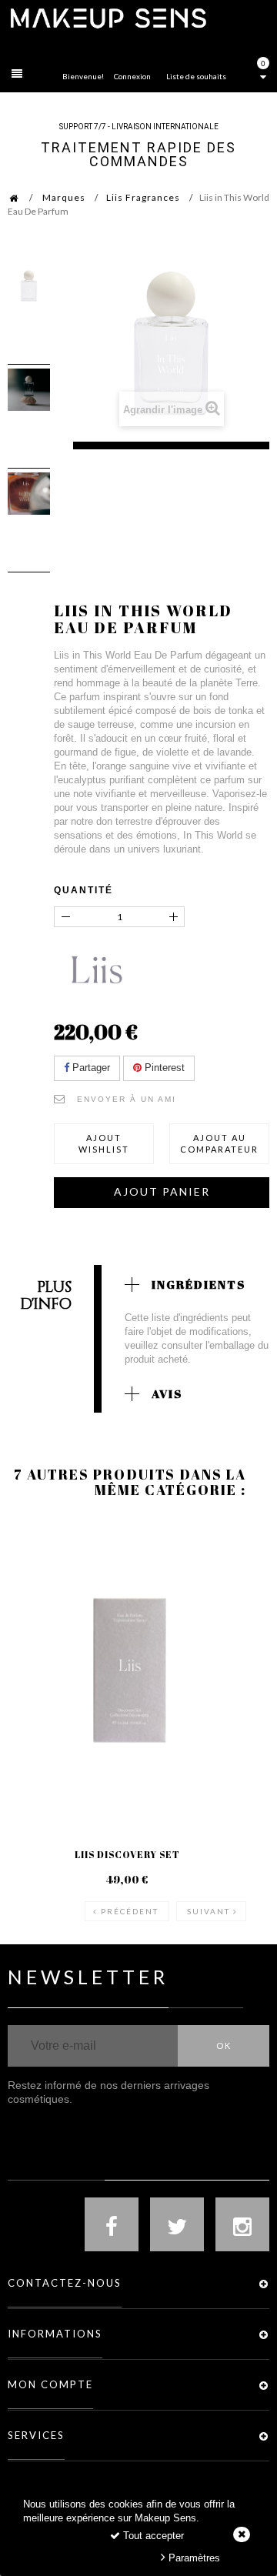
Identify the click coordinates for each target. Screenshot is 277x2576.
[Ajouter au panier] (38, 1580)
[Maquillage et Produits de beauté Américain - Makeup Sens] (108, 17)
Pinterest (163, 1068)
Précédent (130, 1911)
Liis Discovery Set (127, 1854)
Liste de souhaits (196, 76)
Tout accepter (152, 2536)
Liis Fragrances (143, 197)
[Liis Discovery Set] (127, 1670)
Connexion (132, 76)
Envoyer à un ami (127, 1099)
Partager (90, 1068)
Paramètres (193, 2558)
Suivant (209, 1911)
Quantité (83, 890)
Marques (64, 197)
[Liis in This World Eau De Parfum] (29, 286)
